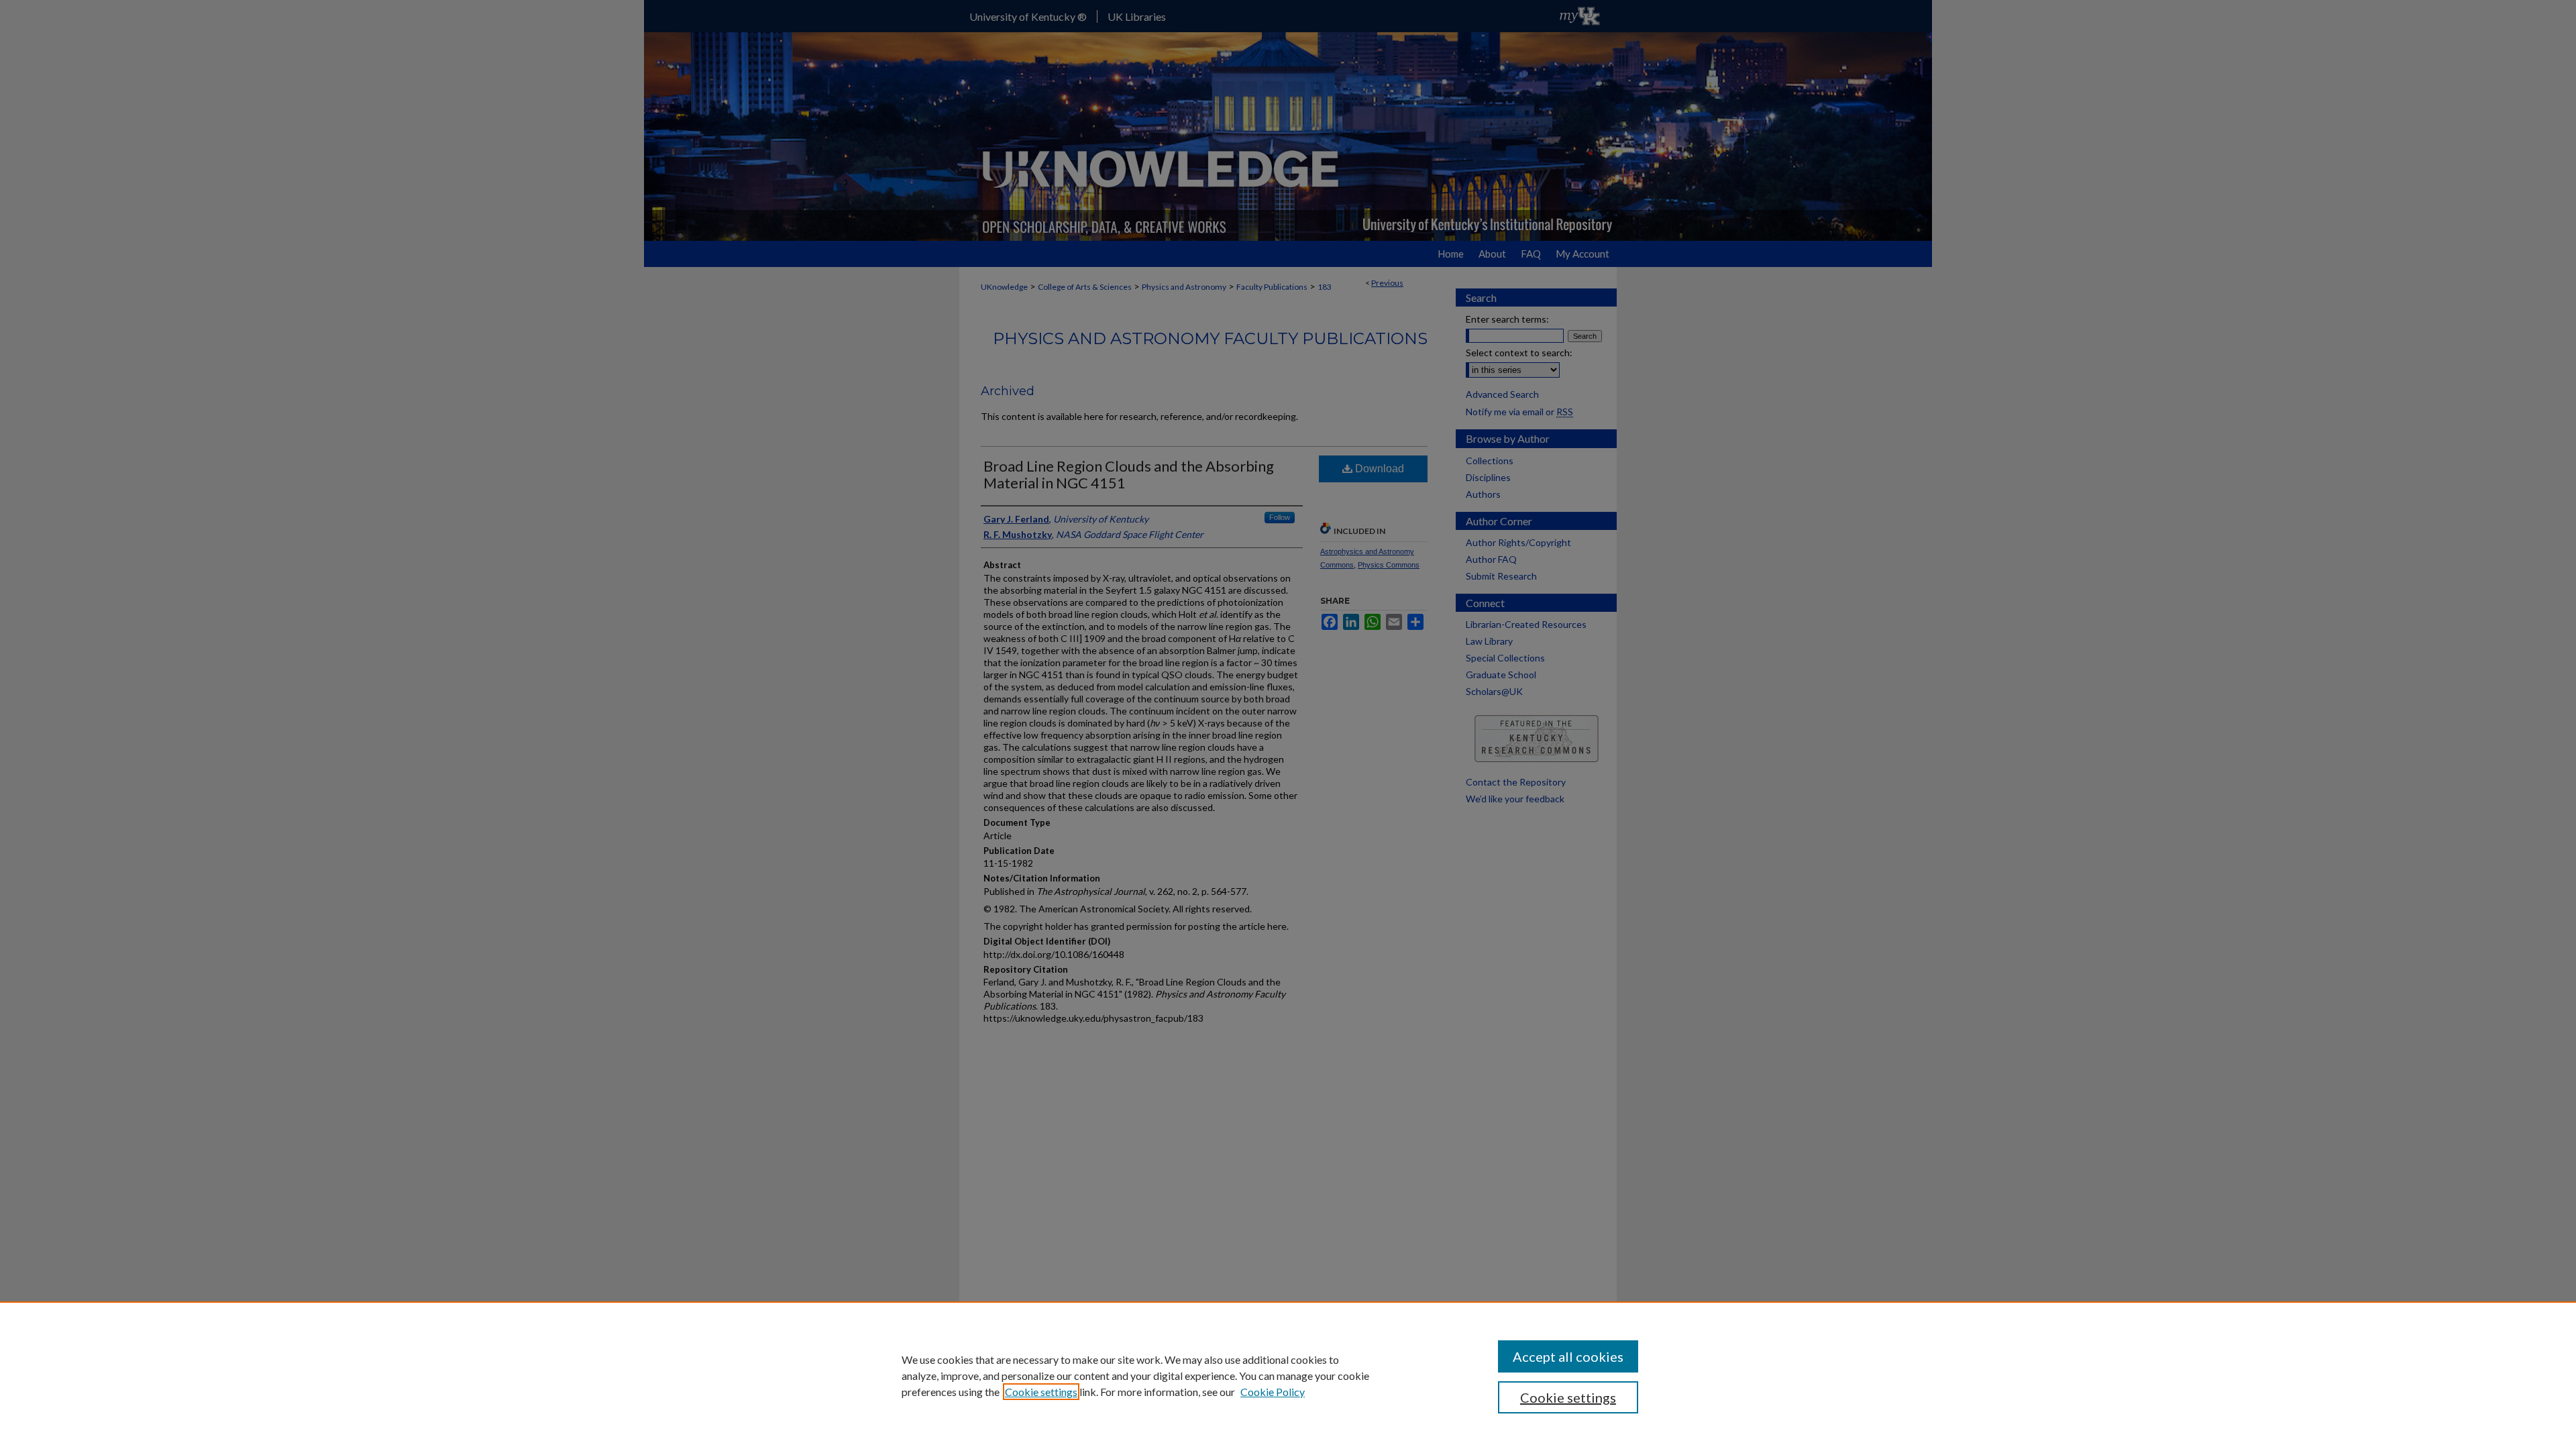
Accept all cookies (1568, 1356)
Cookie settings (1041, 1392)
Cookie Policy (1273, 1392)
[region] (1288, 1375)
